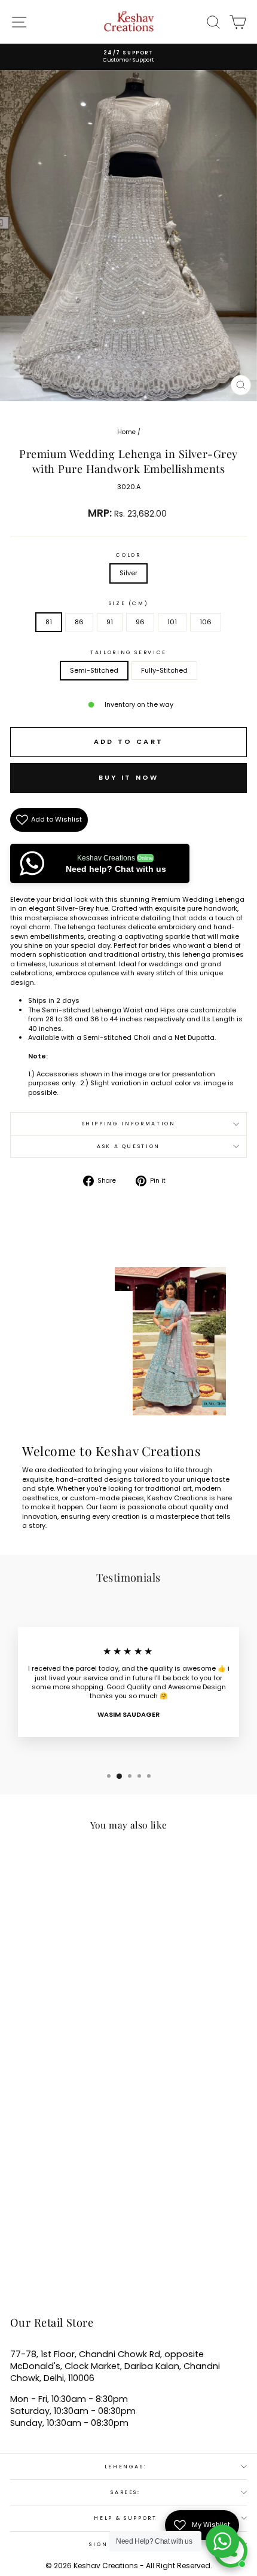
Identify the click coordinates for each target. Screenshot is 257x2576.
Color (128, 555)
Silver (128, 573)
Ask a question (128, 1146)
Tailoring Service (128, 652)
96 (140, 622)
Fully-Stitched (164, 670)
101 (172, 622)
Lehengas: (126, 2467)
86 (79, 622)
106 (206, 622)
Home (126, 432)
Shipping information (129, 1124)
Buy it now (129, 777)
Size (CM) (129, 603)
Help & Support (125, 2518)
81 (49, 622)
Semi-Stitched (94, 670)
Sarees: (126, 2492)
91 (110, 622)
